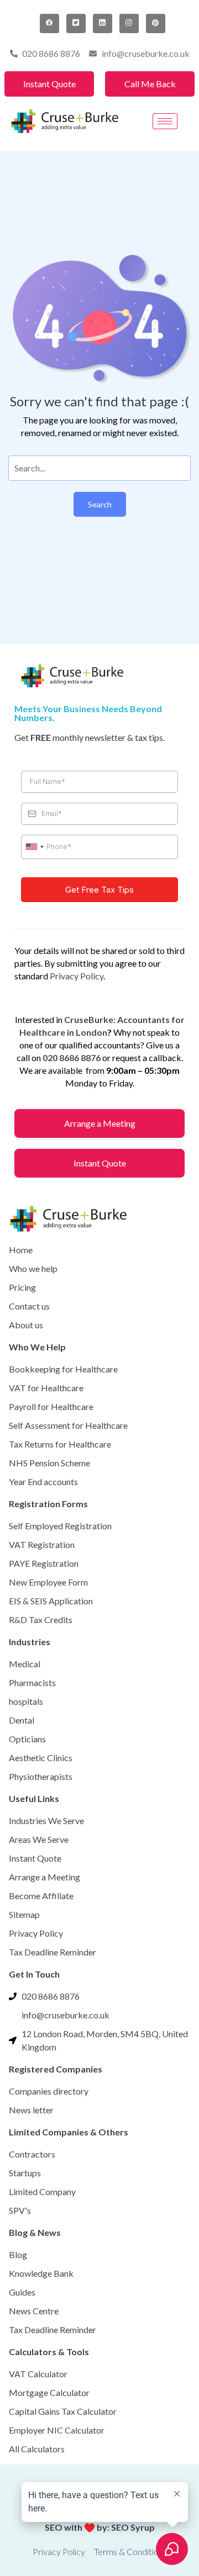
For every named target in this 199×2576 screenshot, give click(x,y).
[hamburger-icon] (165, 121)
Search (100, 504)
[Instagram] (129, 23)
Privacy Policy (77, 976)
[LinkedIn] (103, 23)
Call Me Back (150, 84)
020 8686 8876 (72, 1058)
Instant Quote (49, 84)
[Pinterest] (156, 23)
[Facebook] (49, 23)
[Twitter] (76, 23)
